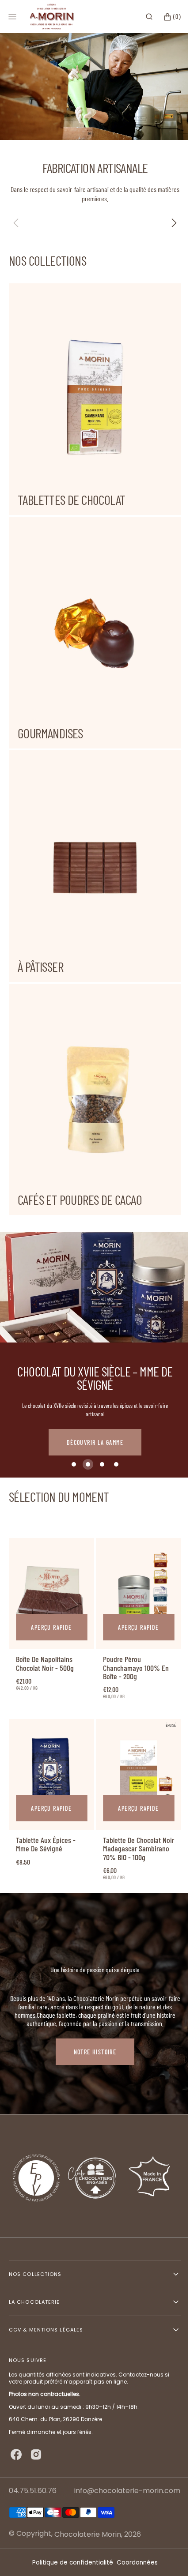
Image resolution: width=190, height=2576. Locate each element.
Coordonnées (134, 2563)
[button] (142, 17)
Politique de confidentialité (70, 2563)
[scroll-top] (163, 2556)
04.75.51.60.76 (33, 2491)
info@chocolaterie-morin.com (127, 2491)
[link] (50, 1548)
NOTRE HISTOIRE (95, 2009)
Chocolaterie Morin (88, 2534)
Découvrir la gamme (95, 1399)
